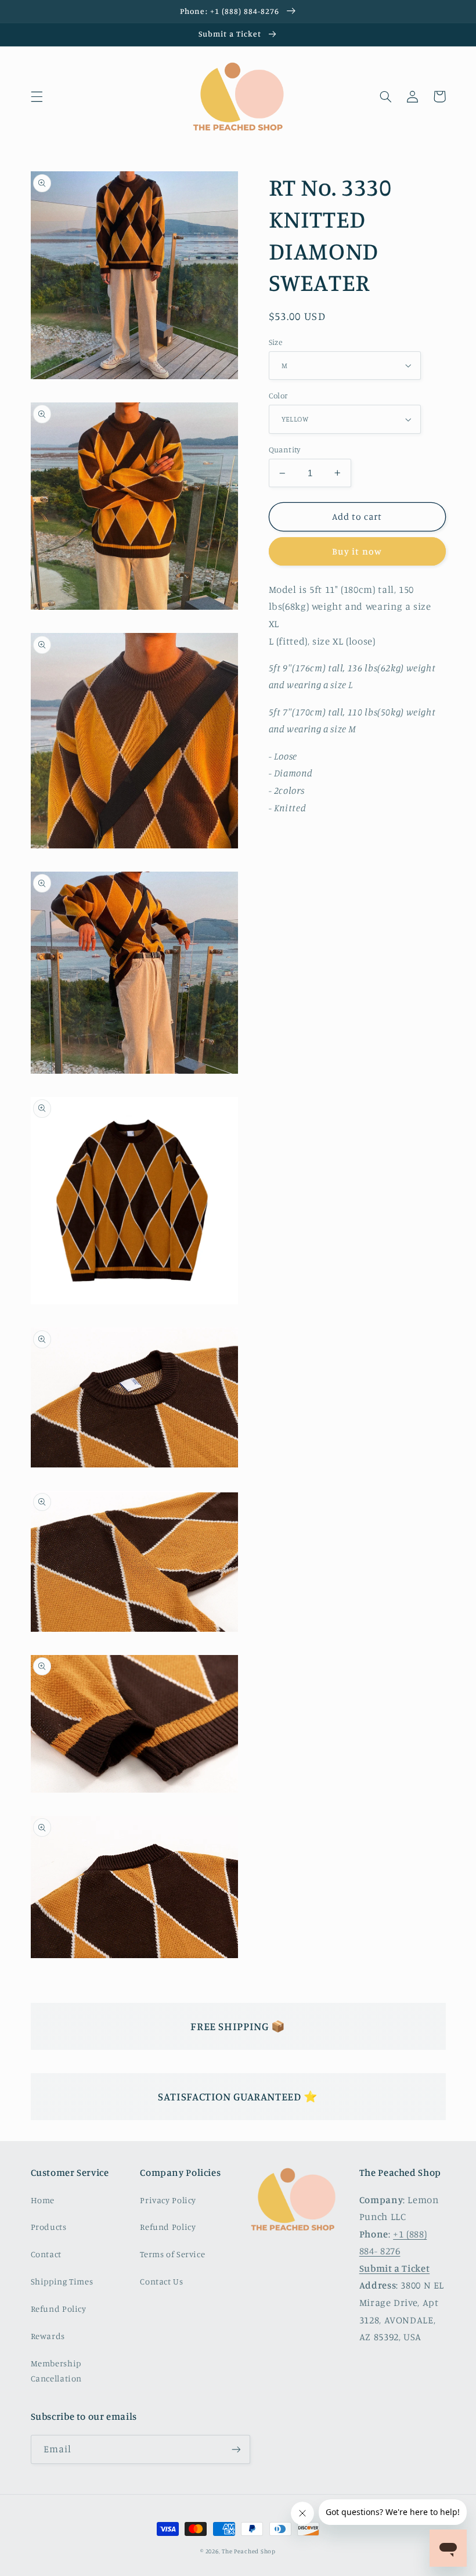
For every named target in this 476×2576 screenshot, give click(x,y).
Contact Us (161, 2281)
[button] (37, 96)
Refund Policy (59, 2309)
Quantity (285, 449)
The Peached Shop (249, 2551)
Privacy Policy (168, 2200)
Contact (46, 2254)
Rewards (48, 2336)
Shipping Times (62, 2281)
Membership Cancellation (57, 2371)
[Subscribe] (236, 2449)
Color (278, 395)
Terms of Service (172, 2254)
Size (276, 342)
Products (49, 2227)
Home (43, 2200)
